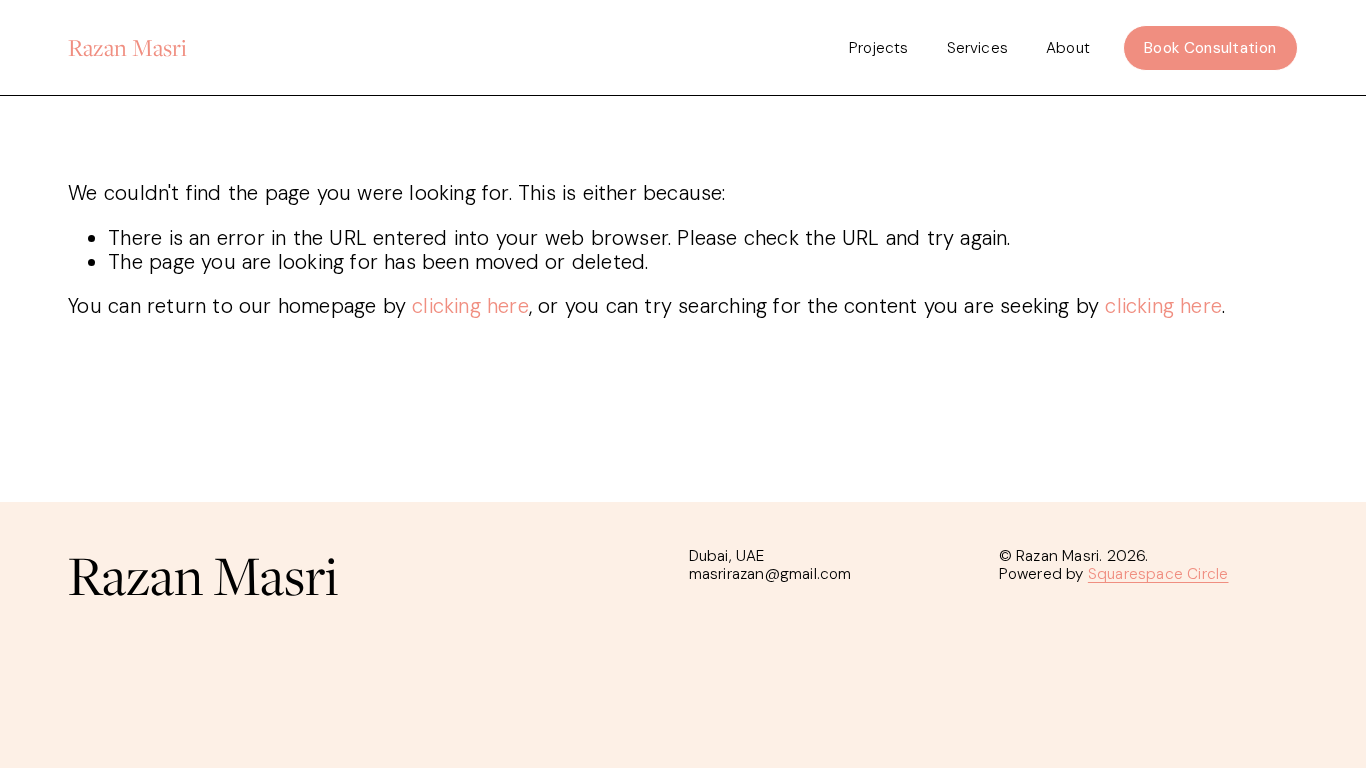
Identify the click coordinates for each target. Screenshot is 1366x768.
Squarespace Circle (1158, 574)
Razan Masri (127, 47)
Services (977, 48)
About (1068, 48)
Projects (878, 48)
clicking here (470, 306)
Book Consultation (1210, 48)
